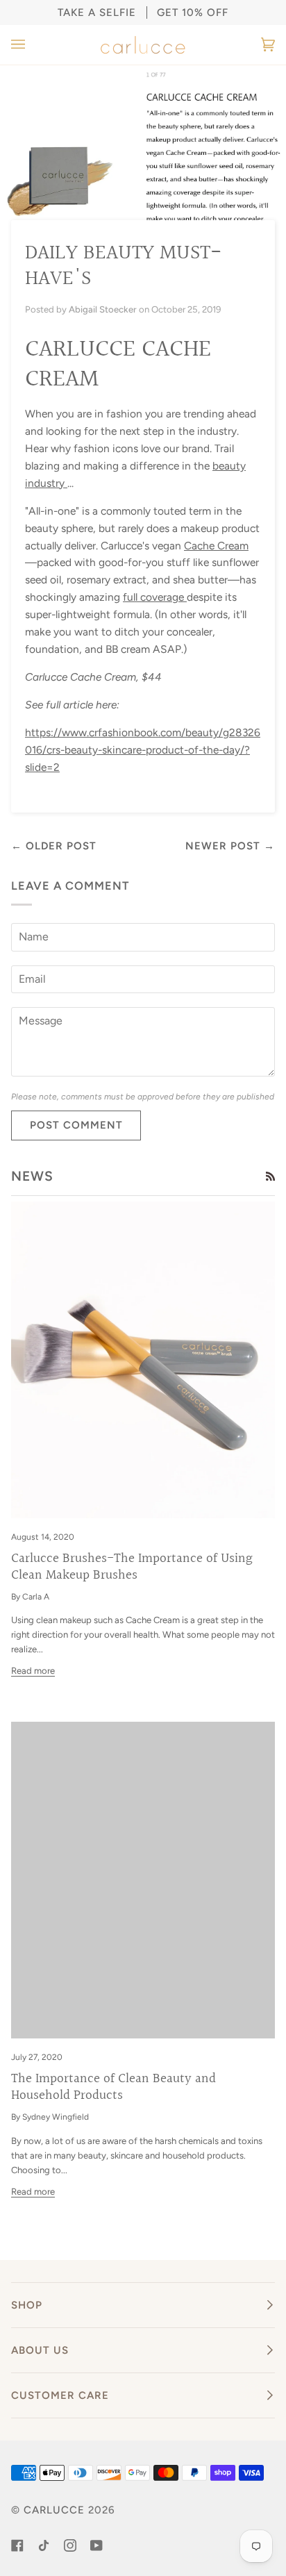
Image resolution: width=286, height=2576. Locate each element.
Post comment (76, 1125)
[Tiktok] (44, 2545)
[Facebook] (17, 2545)
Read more (33, 1671)
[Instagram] (70, 2545)
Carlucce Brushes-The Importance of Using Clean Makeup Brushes (132, 1567)
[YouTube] (96, 2545)
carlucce (54, 2510)
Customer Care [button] (60, 2395)
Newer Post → (230, 846)
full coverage (155, 597)
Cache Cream (216, 546)
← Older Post (54, 846)
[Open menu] (32, 45)
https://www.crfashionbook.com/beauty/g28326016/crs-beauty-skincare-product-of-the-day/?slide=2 (143, 750)
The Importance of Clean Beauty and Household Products (113, 2087)
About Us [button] (40, 2350)
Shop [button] (27, 2305)
